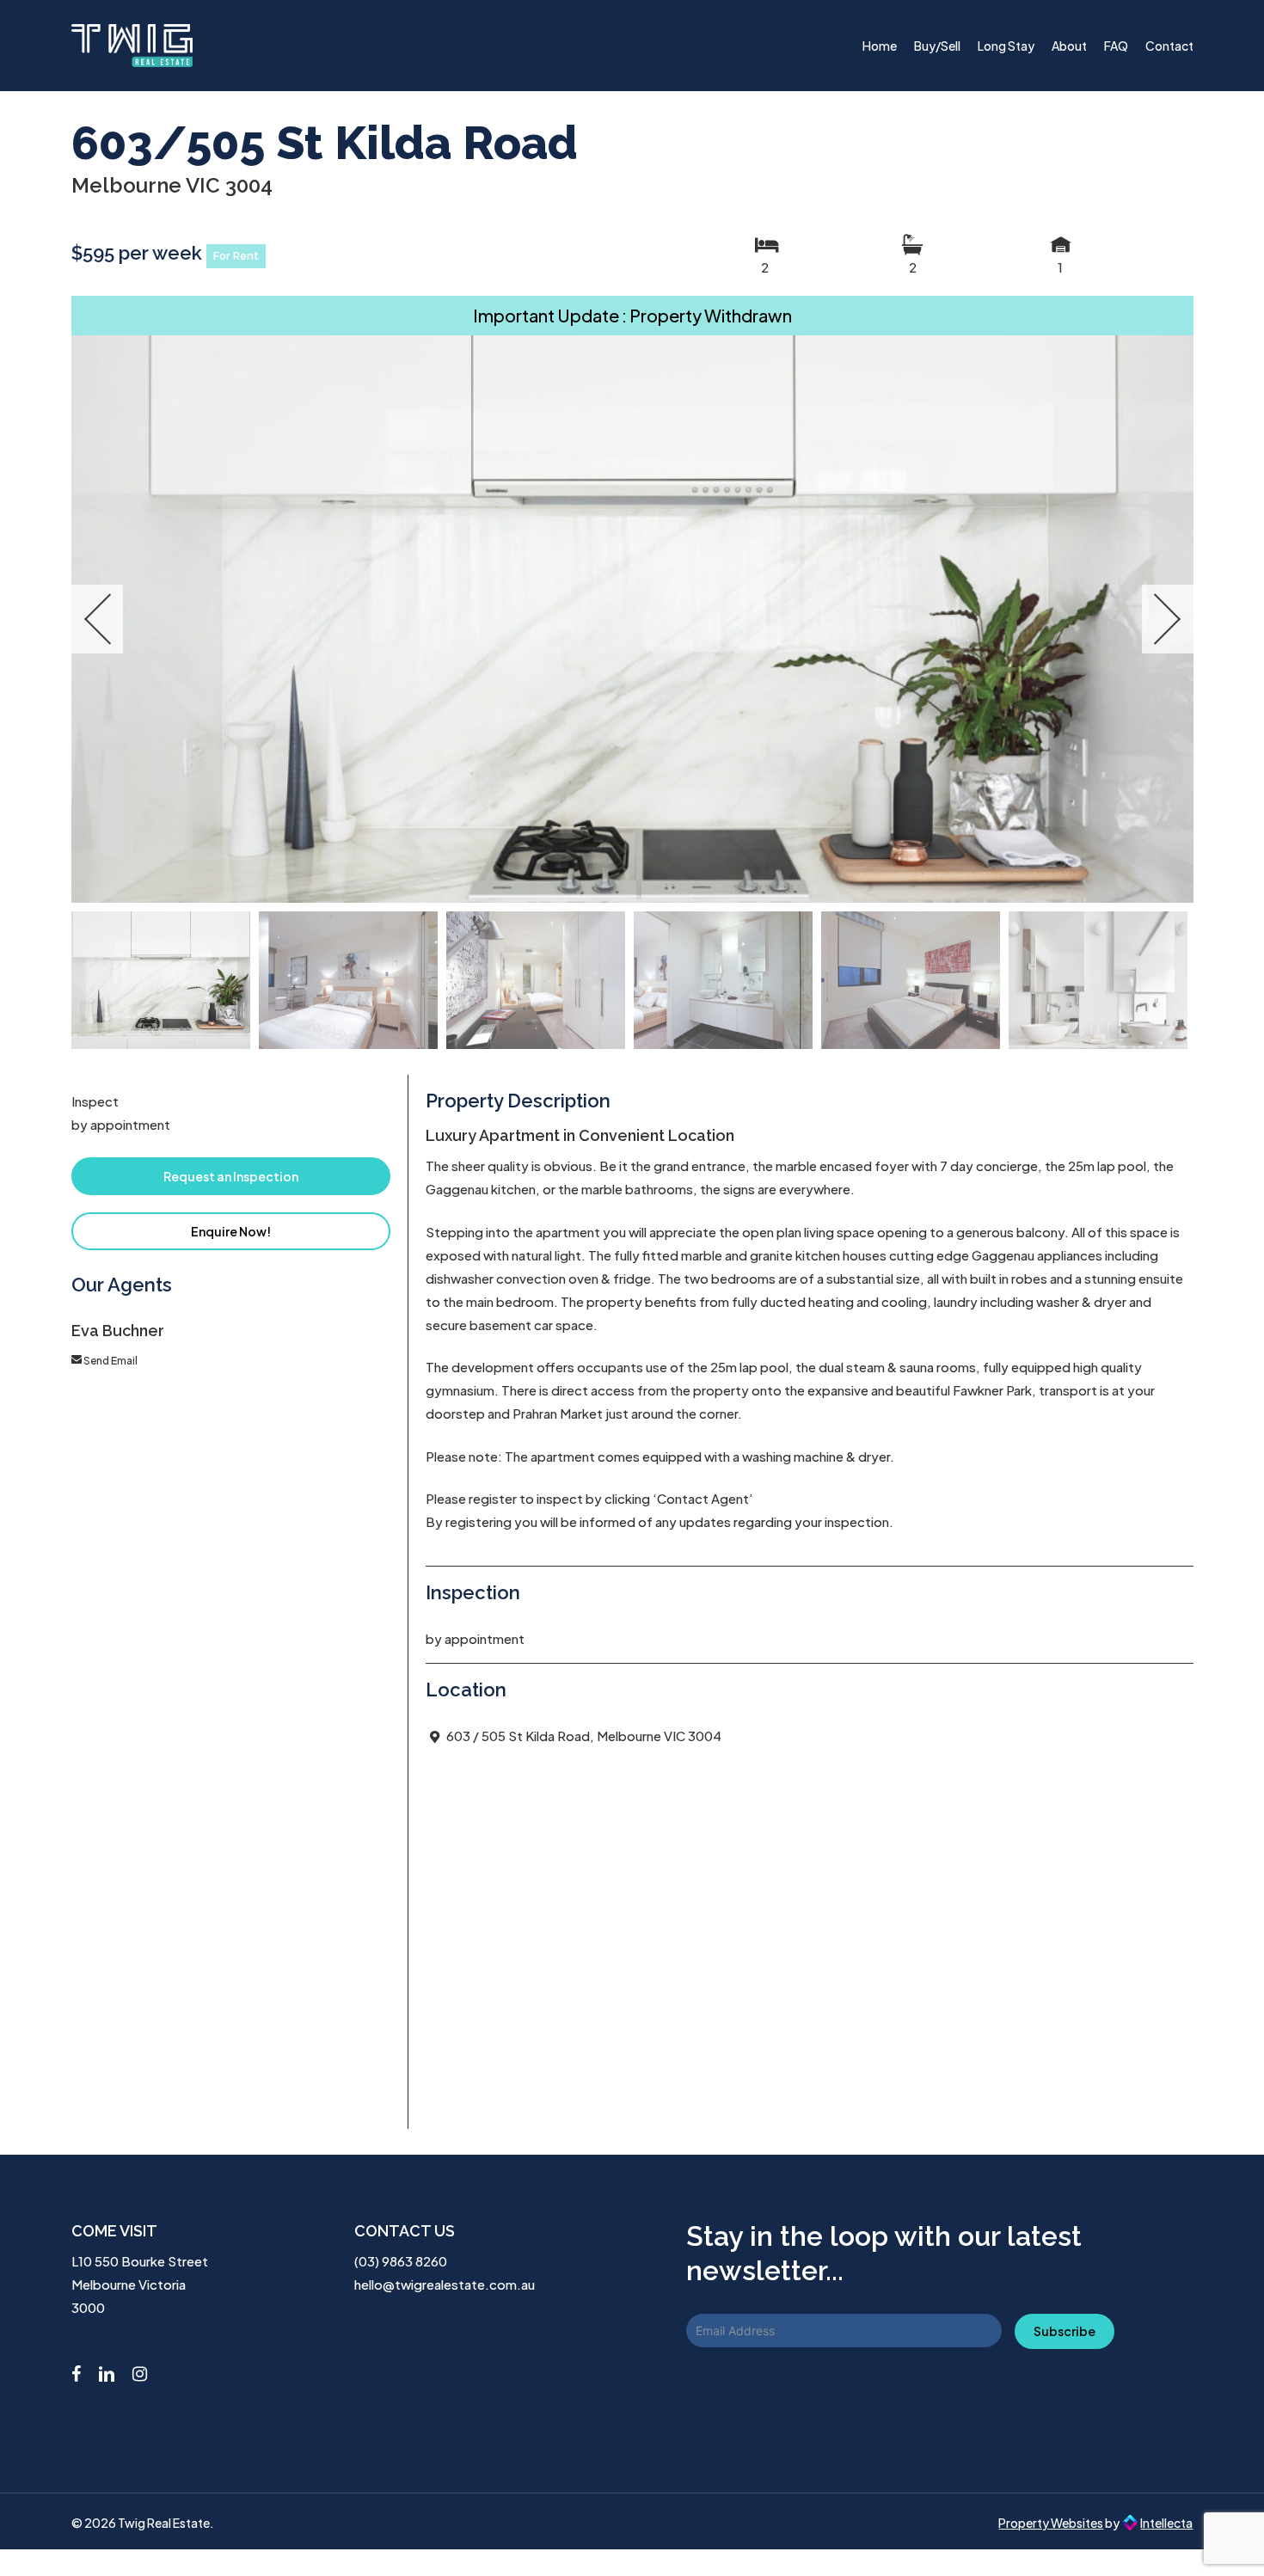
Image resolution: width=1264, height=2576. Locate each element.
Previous (97, 619)
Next (1168, 619)
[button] (231, 1176)
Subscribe (1065, 2331)
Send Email (110, 1361)
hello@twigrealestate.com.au (445, 2284)
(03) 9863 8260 (401, 2261)
